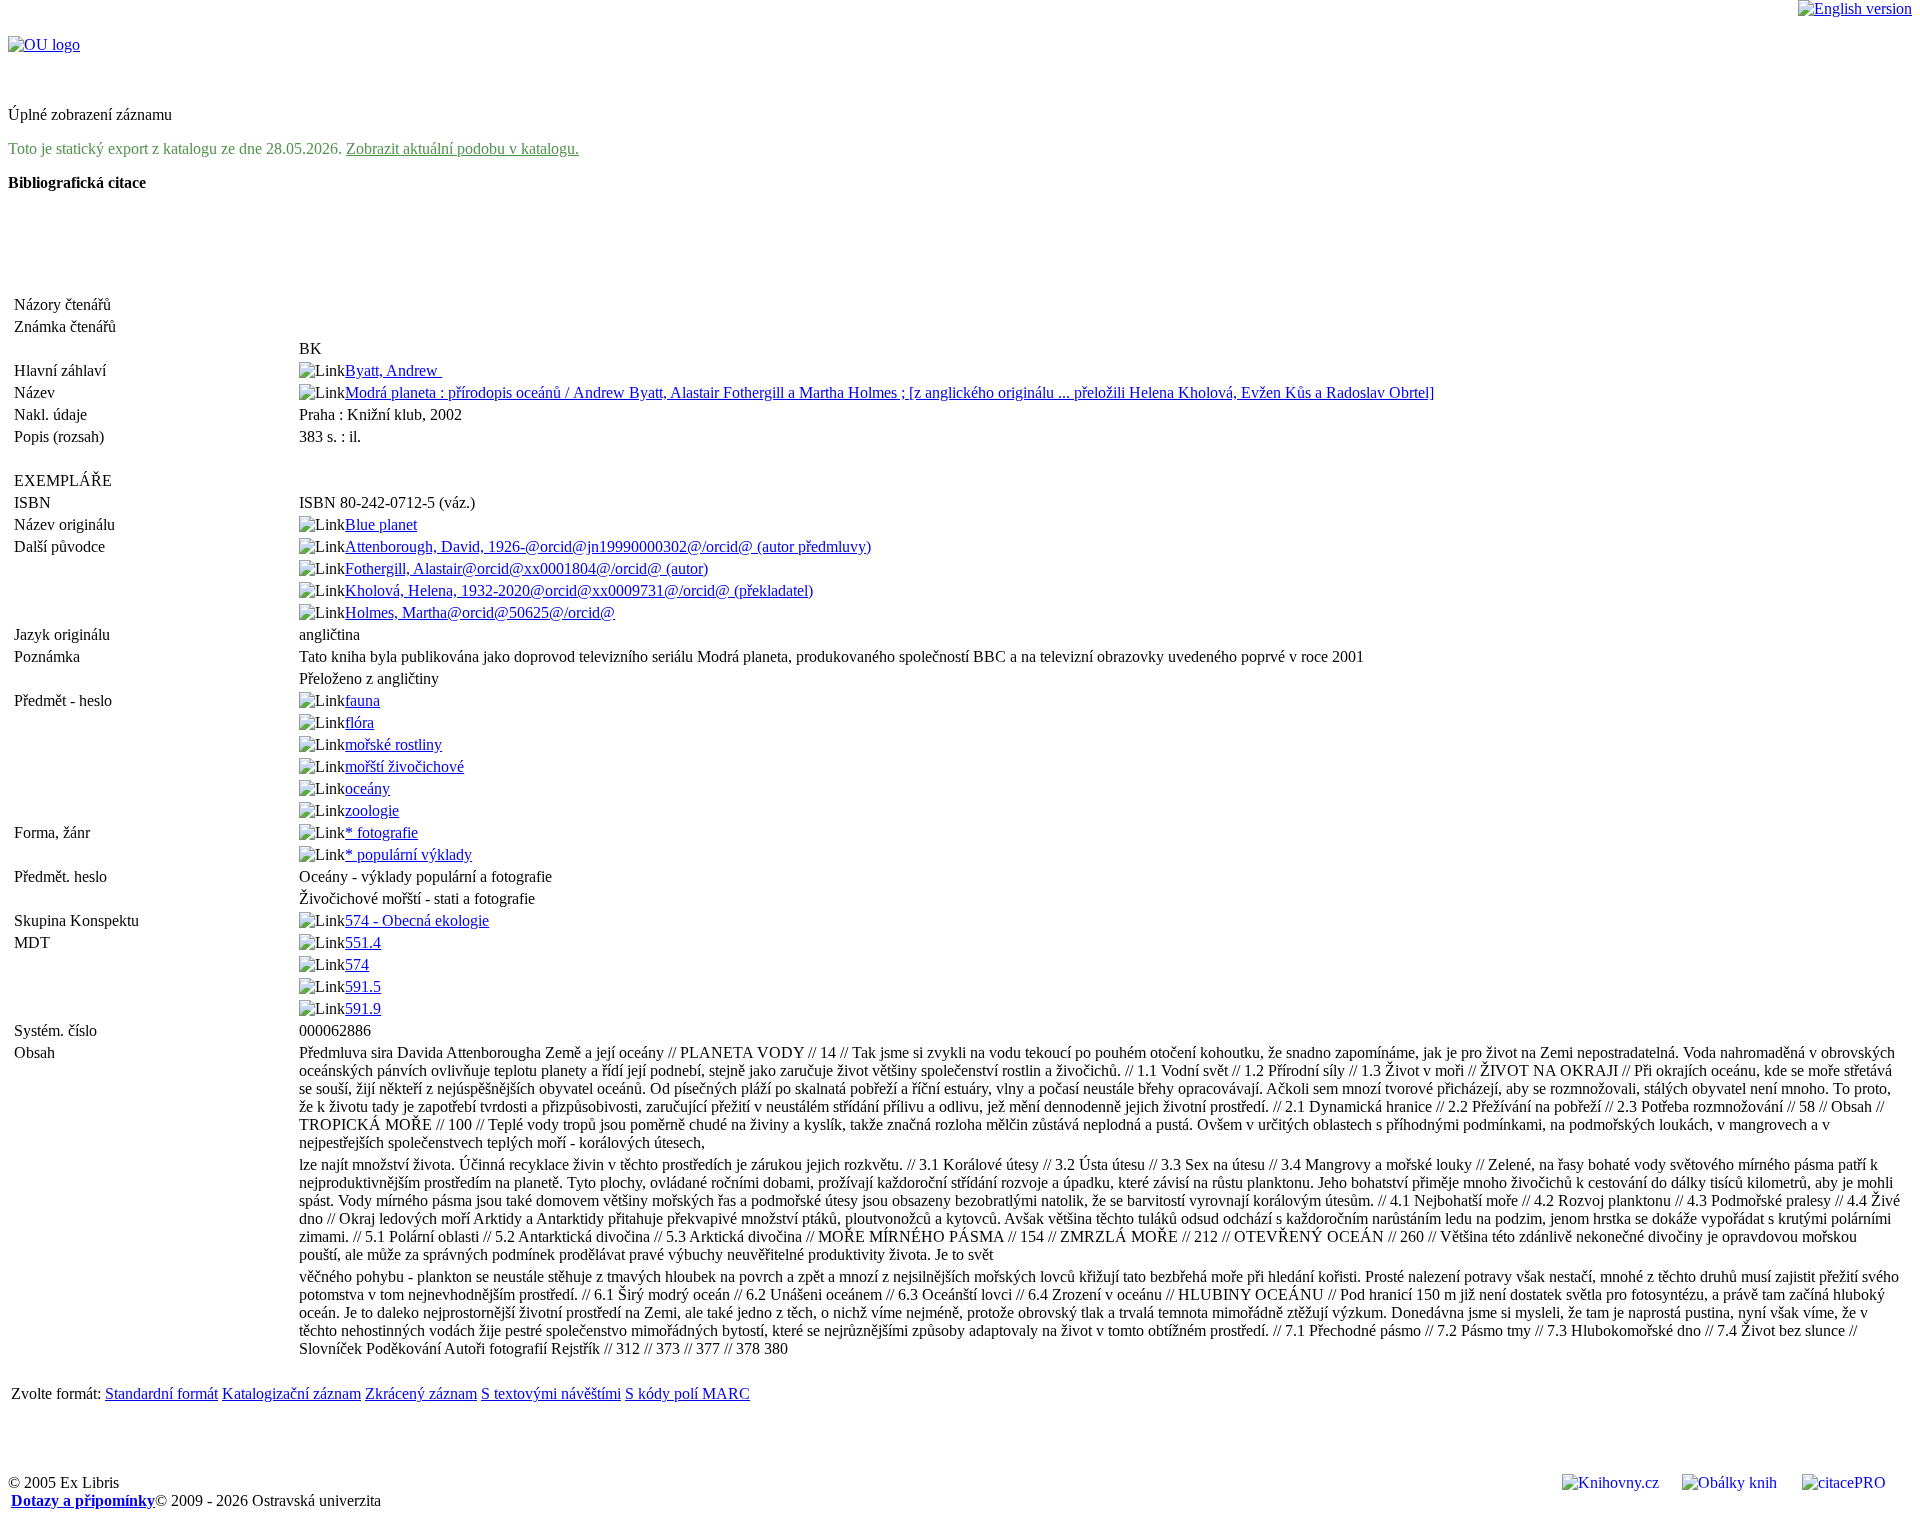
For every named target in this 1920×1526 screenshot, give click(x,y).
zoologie (372, 810)
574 (357, 964)
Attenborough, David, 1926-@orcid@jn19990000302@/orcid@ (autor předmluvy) (608, 546)
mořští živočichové (404, 766)
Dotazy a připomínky (83, 1500)
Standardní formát (161, 1393)
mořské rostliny (393, 744)
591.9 (363, 1008)
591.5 (363, 986)
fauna (362, 700)
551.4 (363, 942)
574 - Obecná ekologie (417, 920)
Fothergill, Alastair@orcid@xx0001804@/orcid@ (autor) (526, 568)
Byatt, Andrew (393, 370)
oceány (367, 788)
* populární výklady (408, 854)
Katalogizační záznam (291, 1393)
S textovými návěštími (551, 1393)
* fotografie (381, 832)
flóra (359, 722)
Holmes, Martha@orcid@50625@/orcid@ (480, 612)
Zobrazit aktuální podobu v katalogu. (462, 148)
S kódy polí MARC (687, 1393)
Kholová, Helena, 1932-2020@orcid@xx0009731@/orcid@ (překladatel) (579, 590)
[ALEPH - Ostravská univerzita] (44, 44)
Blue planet (381, 524)
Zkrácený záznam (421, 1393)
